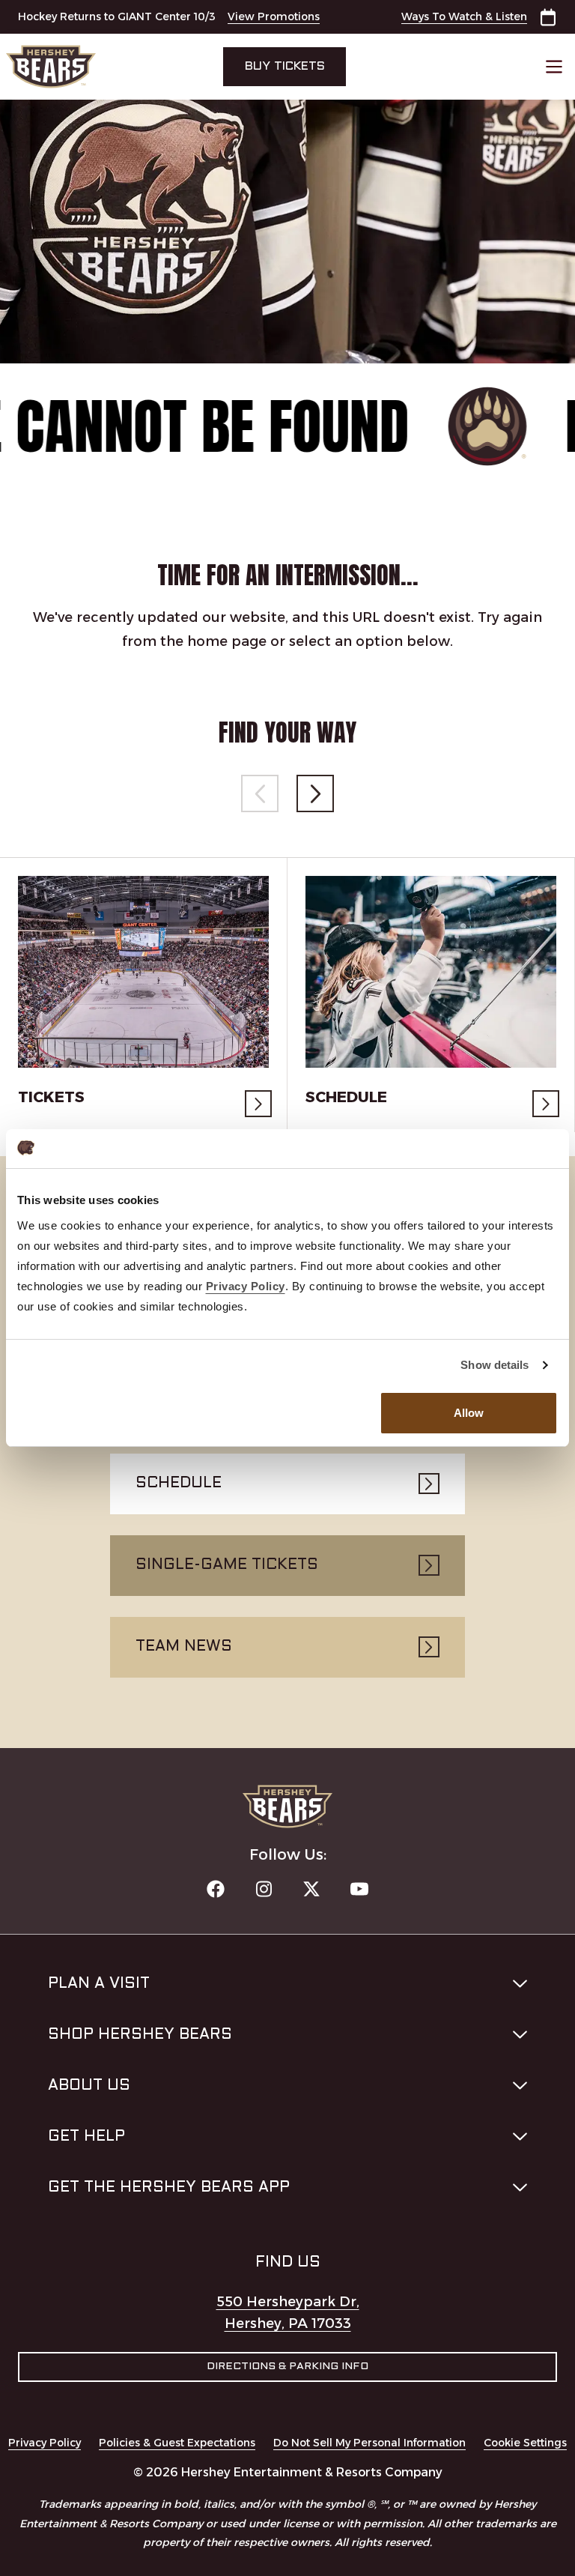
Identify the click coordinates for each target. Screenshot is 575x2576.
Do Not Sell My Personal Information (369, 2443)
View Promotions (274, 16)
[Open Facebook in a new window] (216, 1889)
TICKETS (51, 1097)
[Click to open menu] (554, 67)
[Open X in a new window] (311, 1889)
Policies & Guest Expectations (177, 2443)
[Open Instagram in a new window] (264, 1889)
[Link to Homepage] (89, 67)
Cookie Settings (525, 2443)
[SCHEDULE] (431, 972)
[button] (315, 793)
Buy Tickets (285, 66)
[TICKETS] (143, 972)
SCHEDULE (346, 1097)
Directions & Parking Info (287, 2367)
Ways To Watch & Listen (464, 16)
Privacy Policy (45, 2443)
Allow (469, 1413)
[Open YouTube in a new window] (359, 1889)
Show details (495, 1365)
